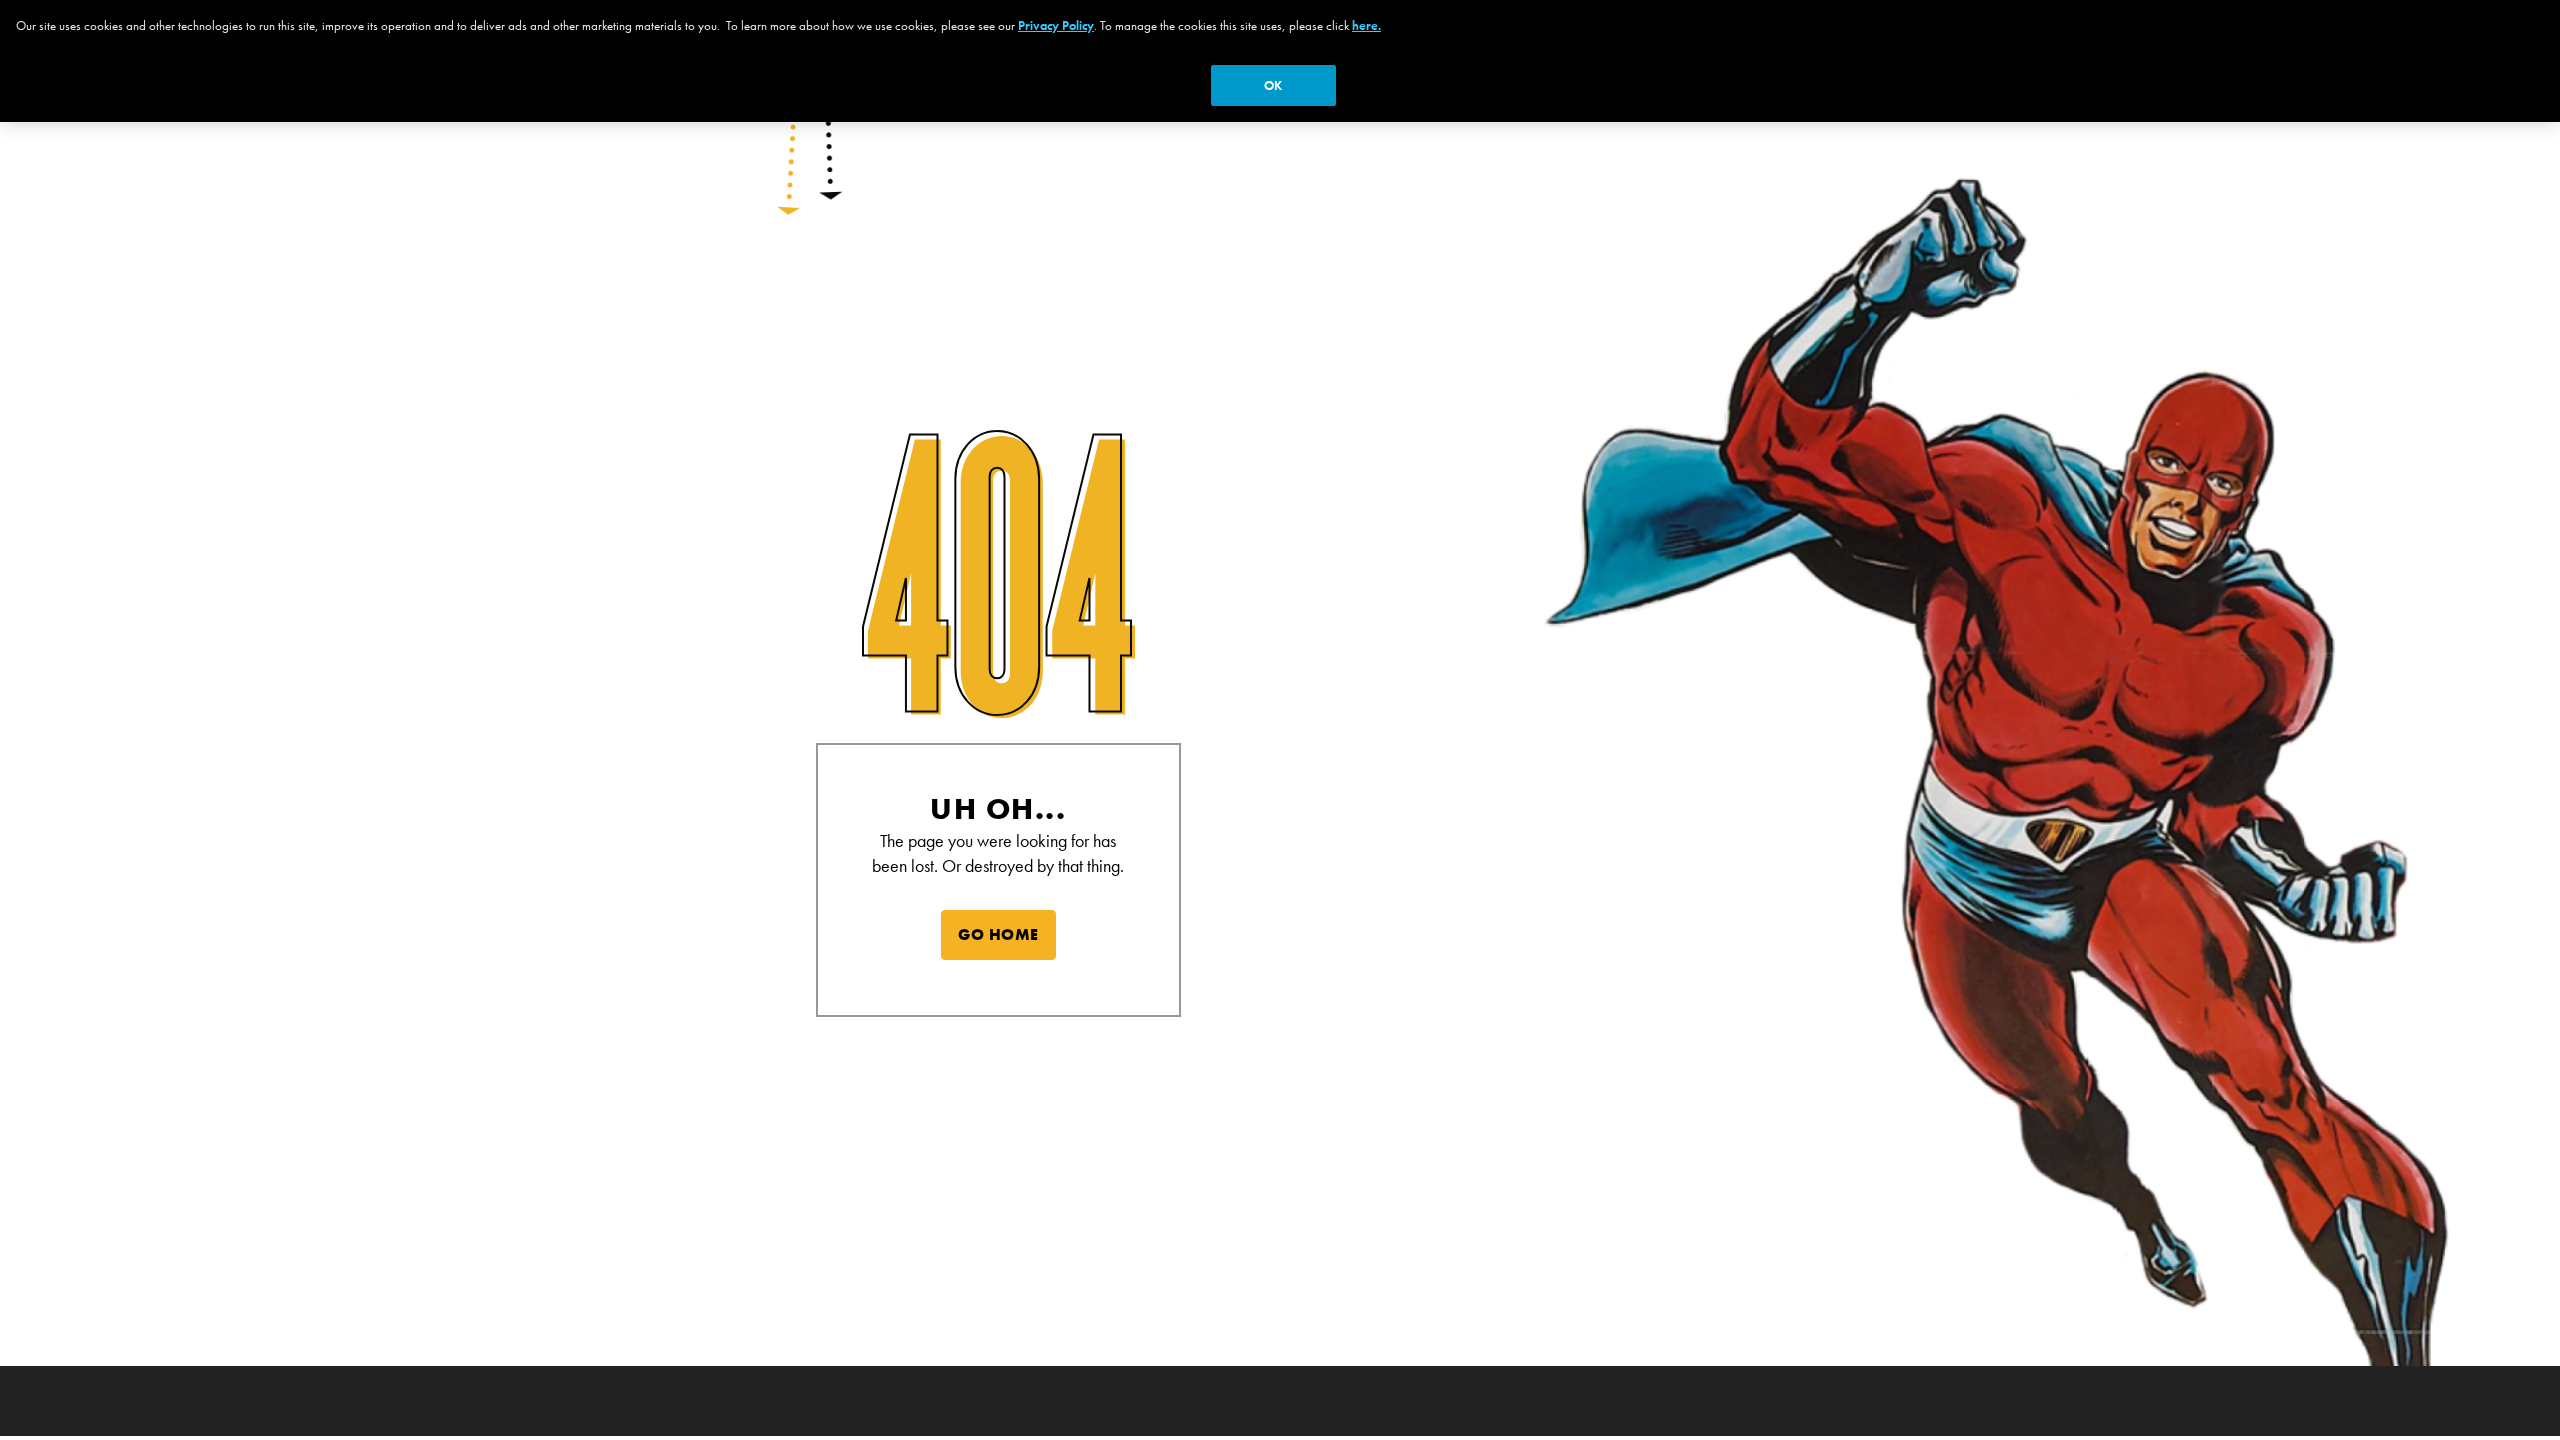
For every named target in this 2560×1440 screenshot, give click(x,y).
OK (1273, 85)
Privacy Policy (1056, 25)
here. (1366, 25)
